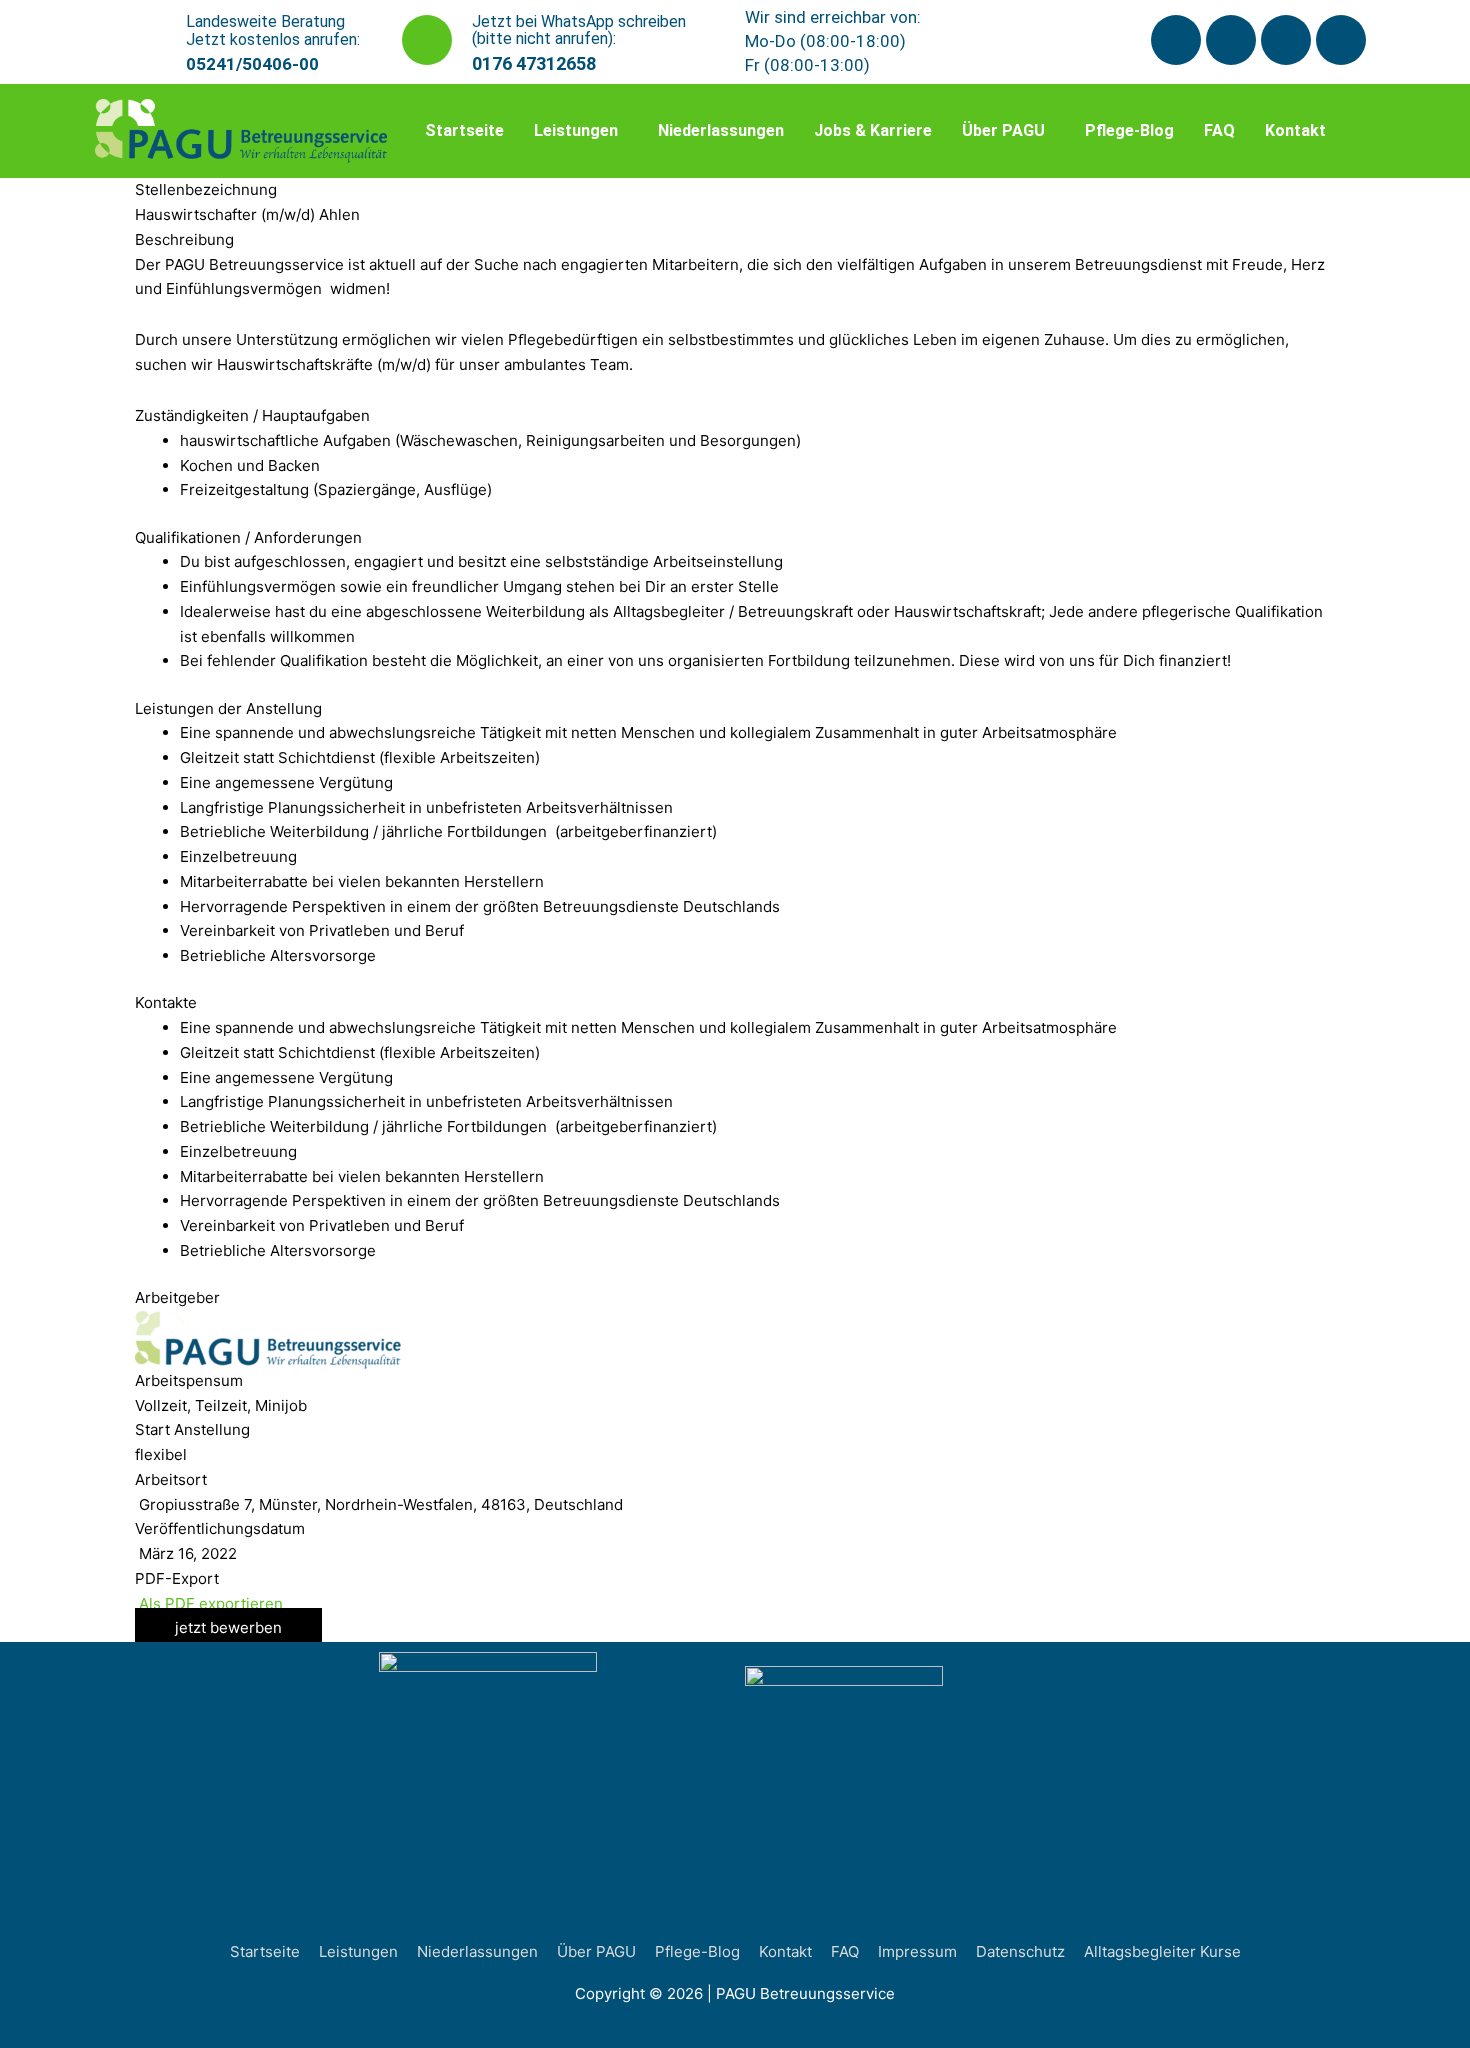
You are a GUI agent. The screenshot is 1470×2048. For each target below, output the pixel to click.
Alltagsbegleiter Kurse (1162, 1951)
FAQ (1219, 130)
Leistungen (576, 130)
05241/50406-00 (252, 64)
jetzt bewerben (228, 1627)
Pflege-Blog (1129, 130)
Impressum (917, 1951)
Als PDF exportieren (209, 1603)
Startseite (464, 130)
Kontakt (1295, 130)
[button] (581, 131)
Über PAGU (1003, 130)
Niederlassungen (721, 130)
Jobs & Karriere (873, 130)
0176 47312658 (534, 63)
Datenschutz (1020, 1951)
